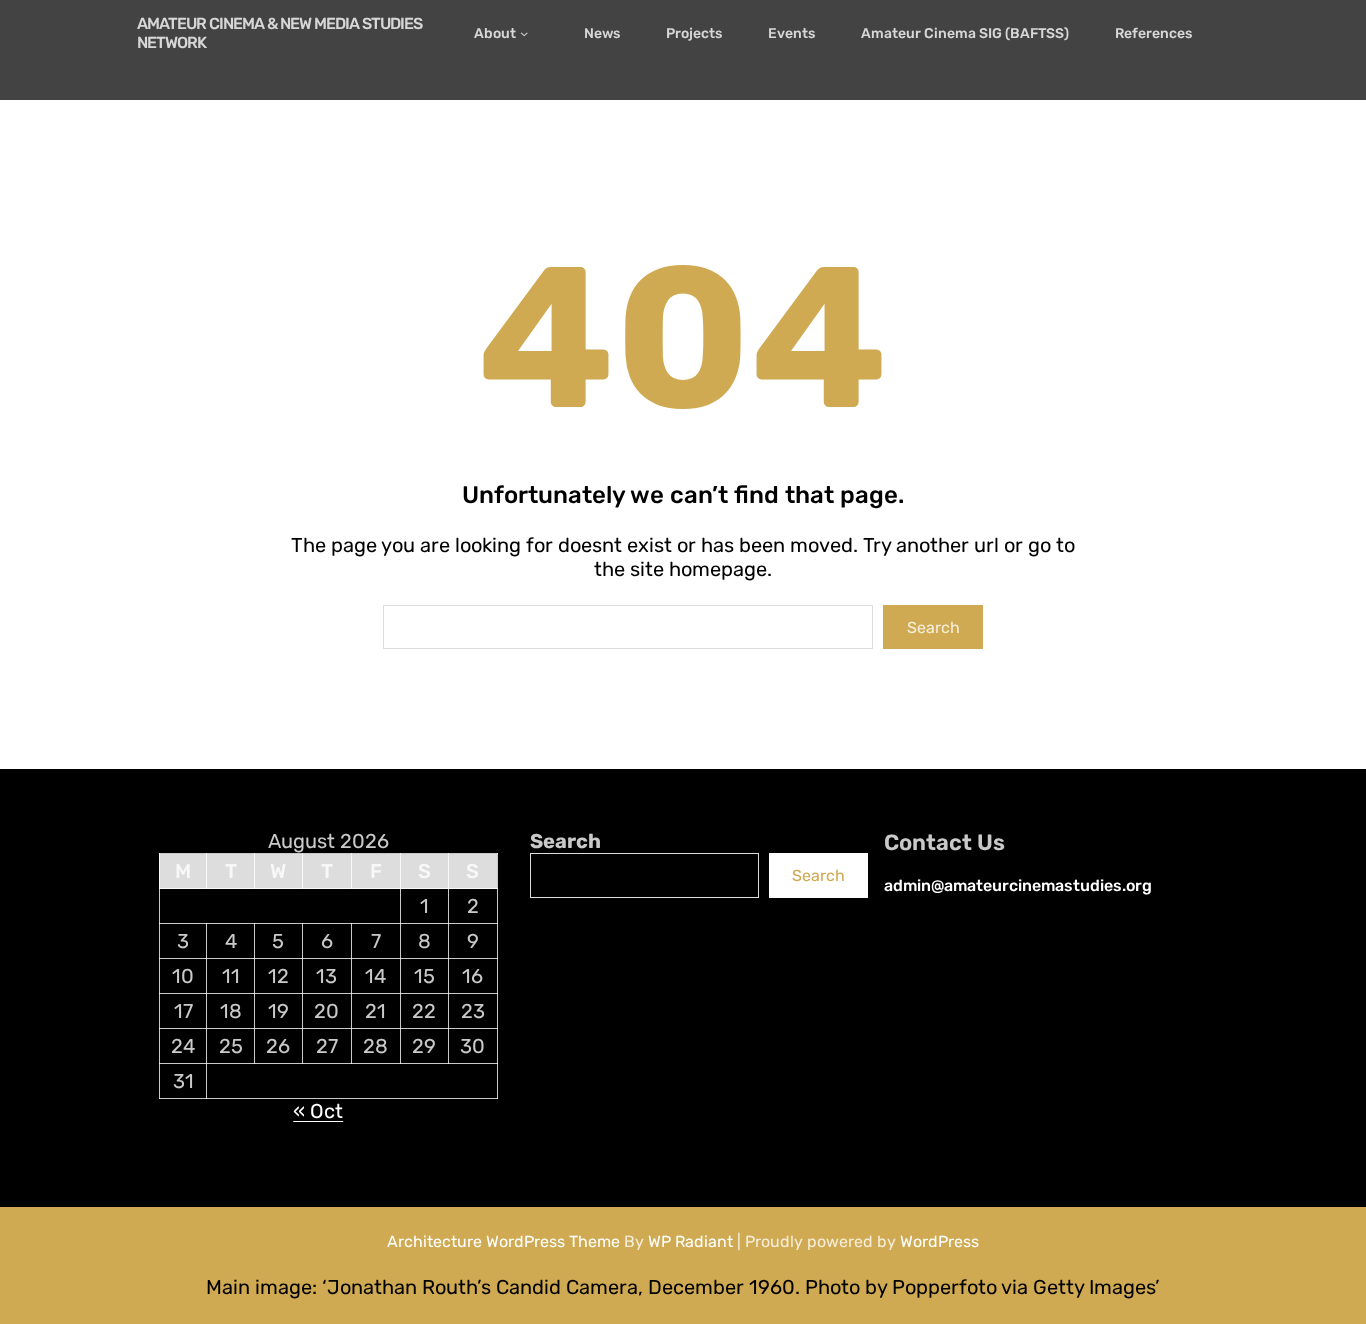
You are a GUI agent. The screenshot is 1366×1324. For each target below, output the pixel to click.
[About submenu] (529, 33)
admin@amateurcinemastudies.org (1018, 885)
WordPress (939, 1241)
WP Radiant (690, 1241)
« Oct (318, 1111)
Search (933, 627)
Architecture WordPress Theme (503, 1241)
